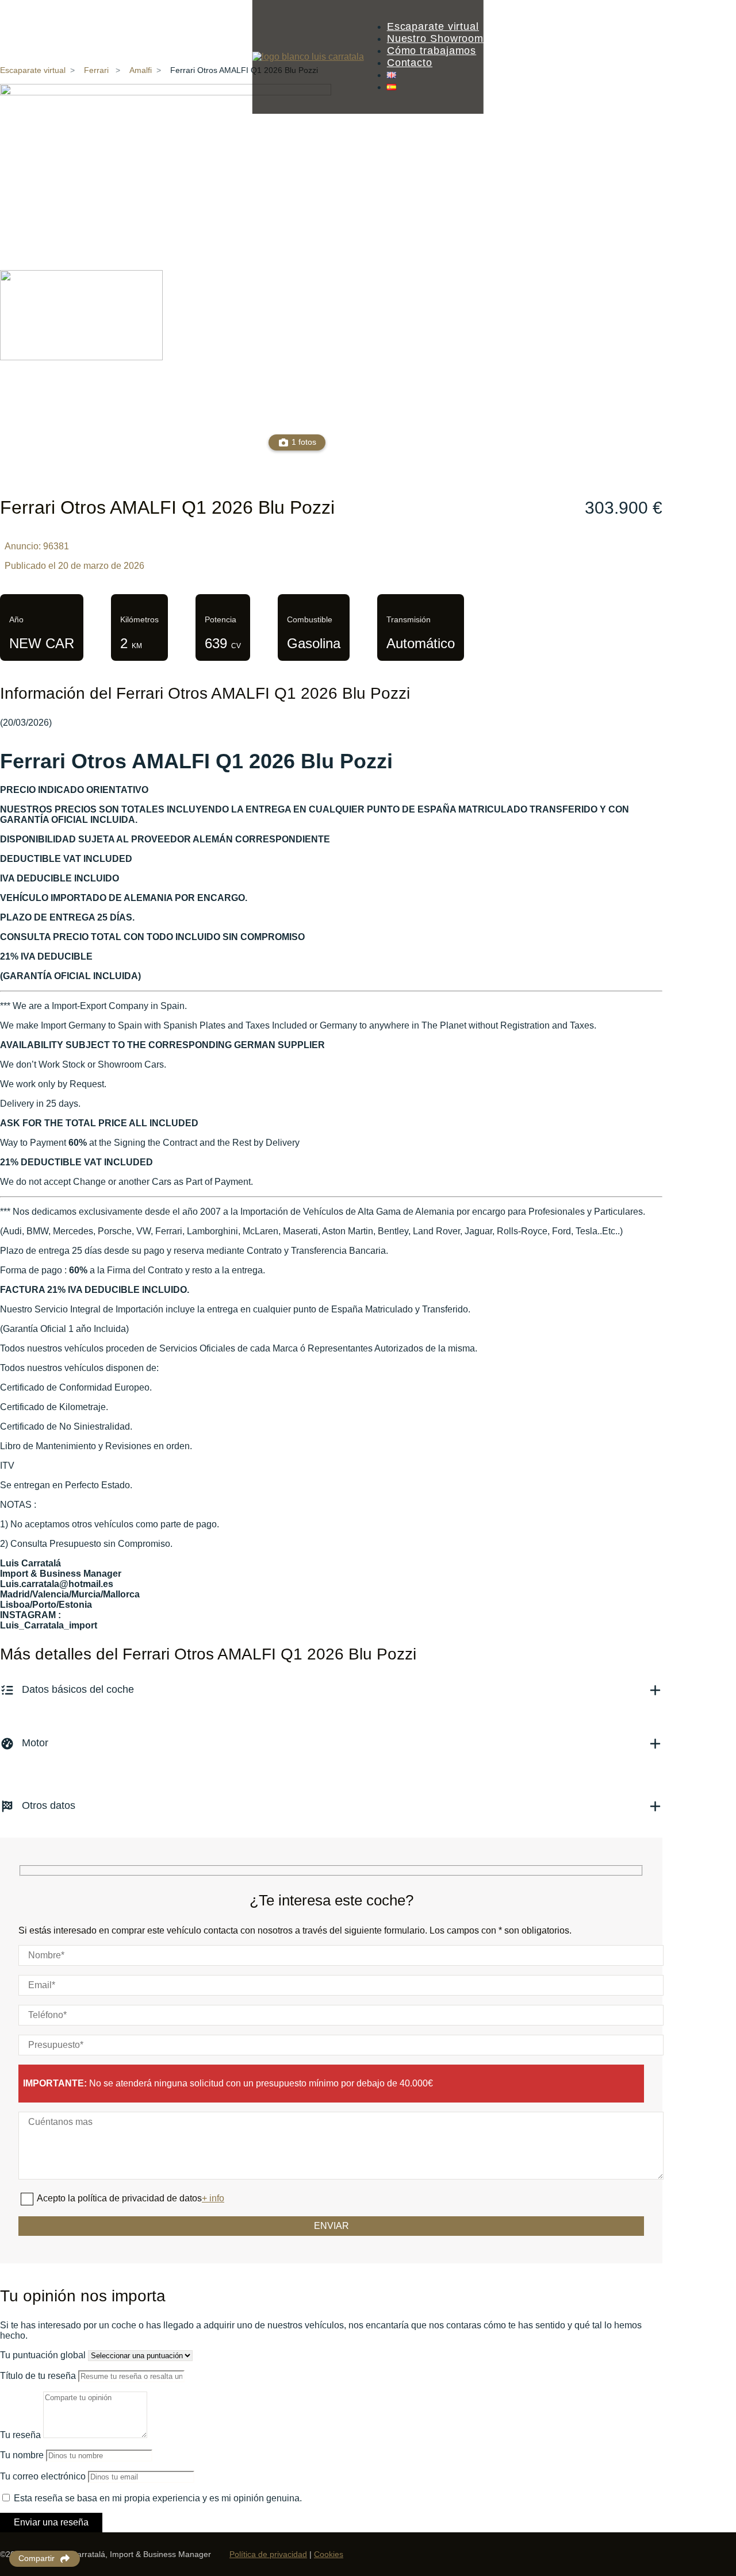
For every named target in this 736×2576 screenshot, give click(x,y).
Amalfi (141, 70)
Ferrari (96, 70)
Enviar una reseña (51, 2522)
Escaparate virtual (433, 26)
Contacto (410, 63)
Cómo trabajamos (432, 51)
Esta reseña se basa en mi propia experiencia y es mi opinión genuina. (158, 2498)
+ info (213, 2198)
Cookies (329, 2554)
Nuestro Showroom (435, 38)
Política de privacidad (268, 2554)
